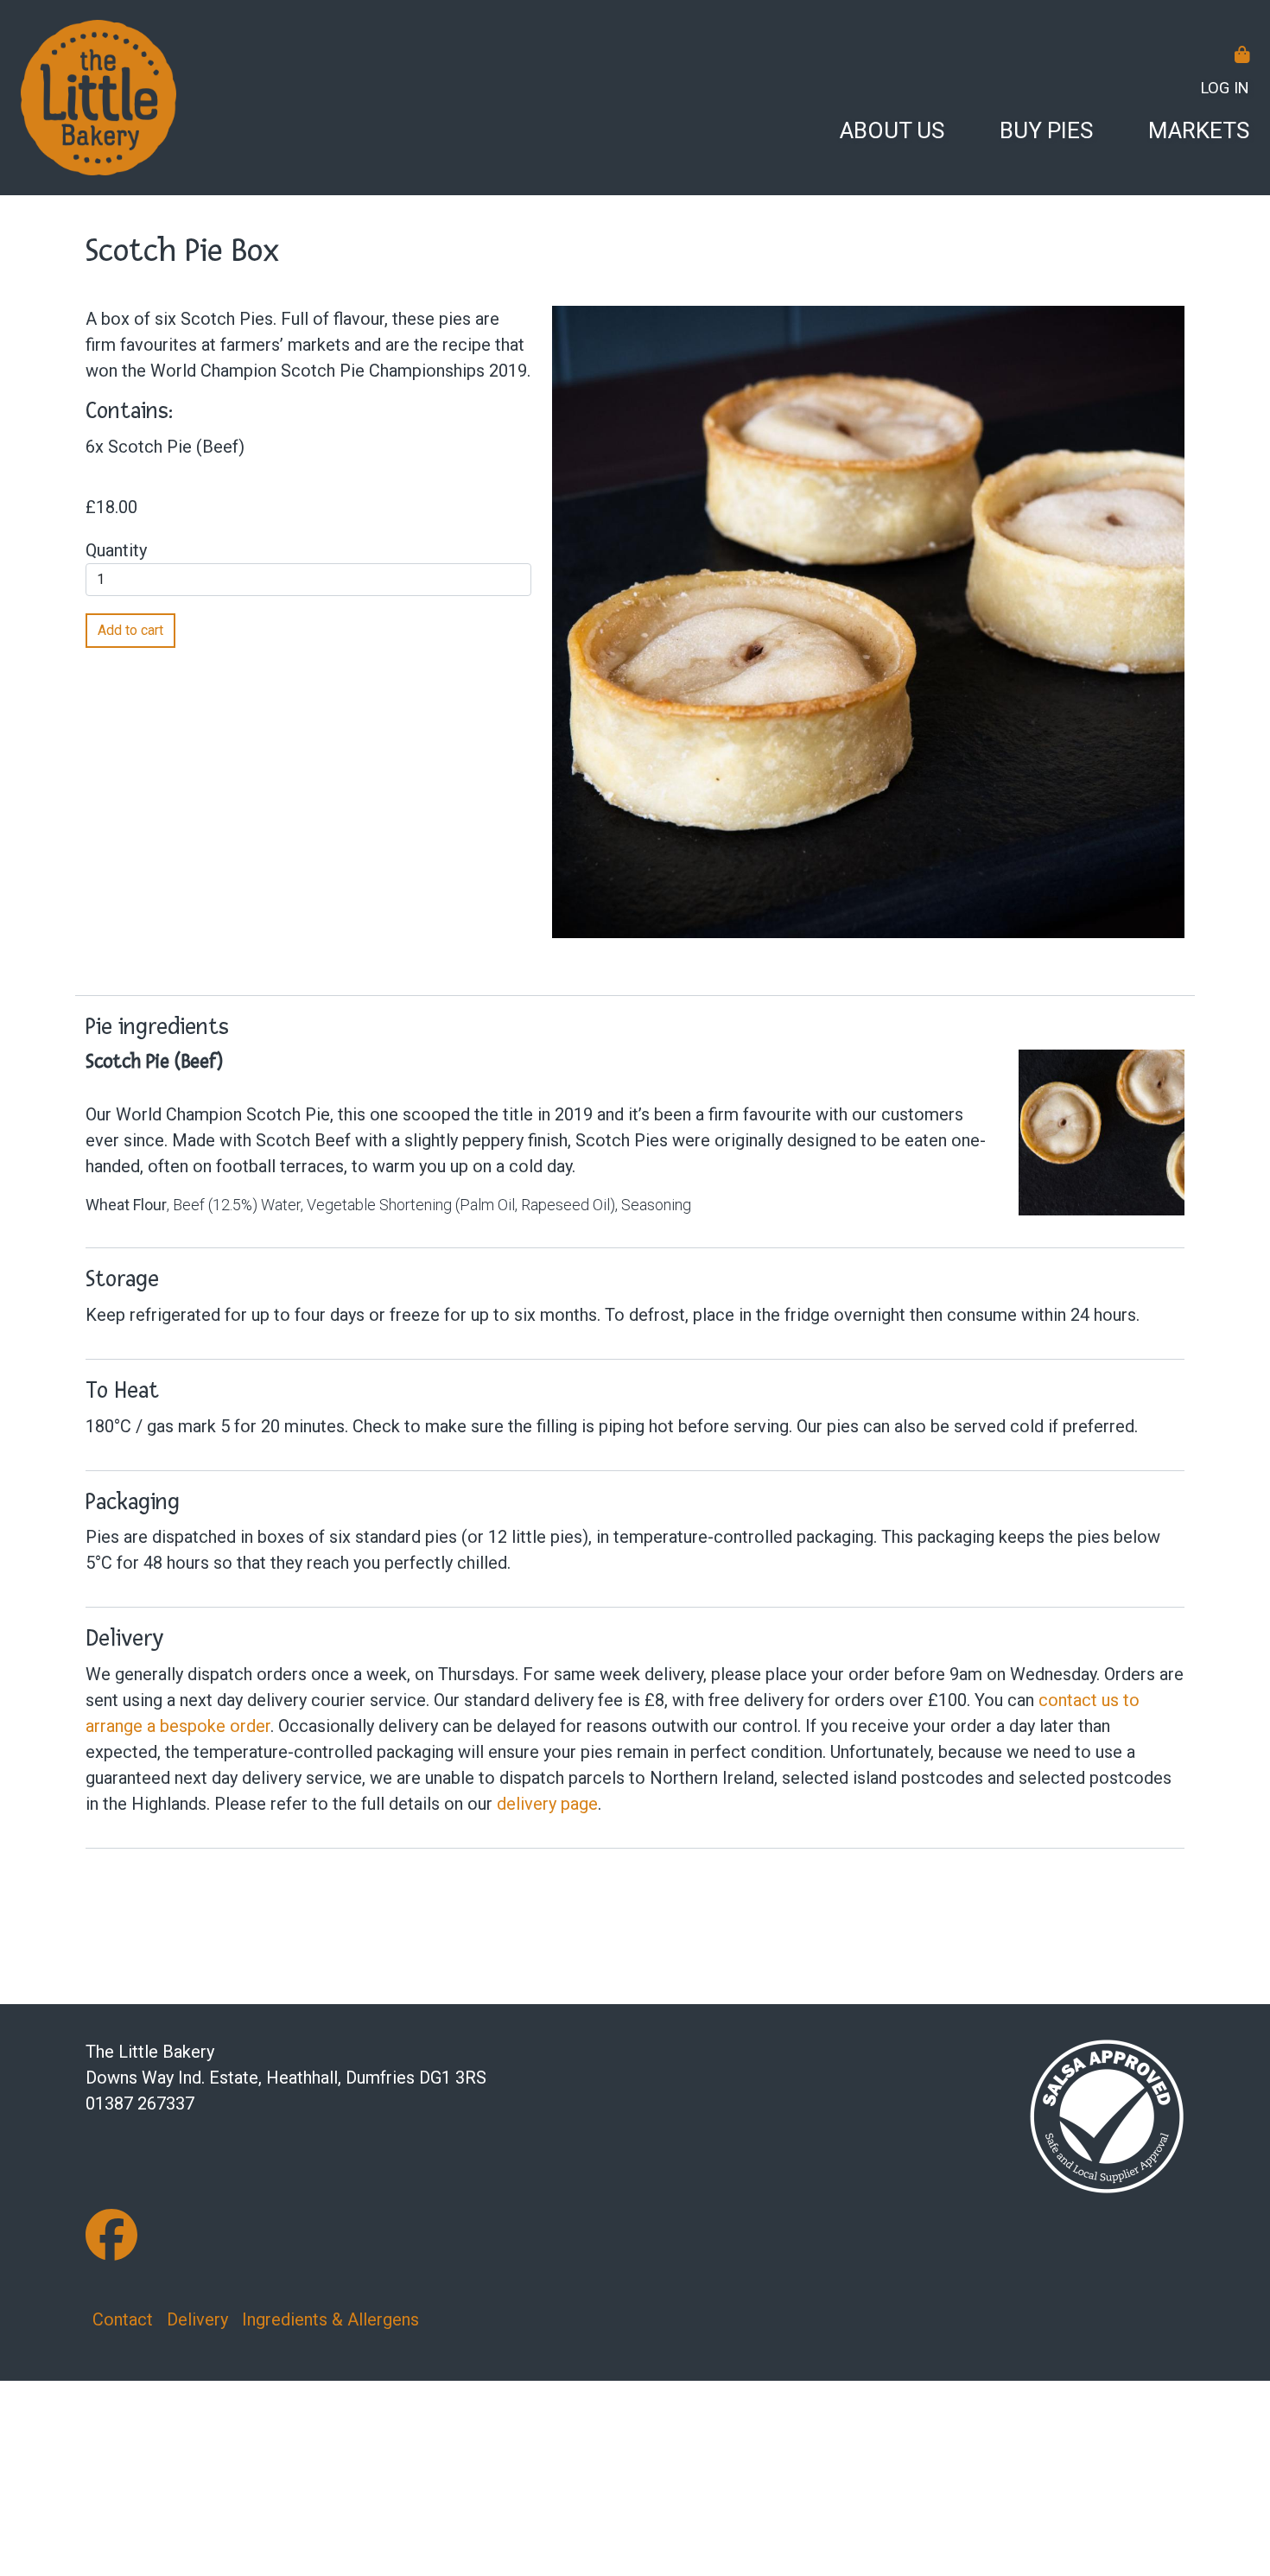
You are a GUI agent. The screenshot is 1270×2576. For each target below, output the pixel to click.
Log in (1225, 88)
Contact (123, 2319)
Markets (1199, 130)
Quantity (116, 550)
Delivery (197, 2319)
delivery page (547, 1804)
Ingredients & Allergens (330, 2319)
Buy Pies (1046, 130)
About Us (892, 130)
